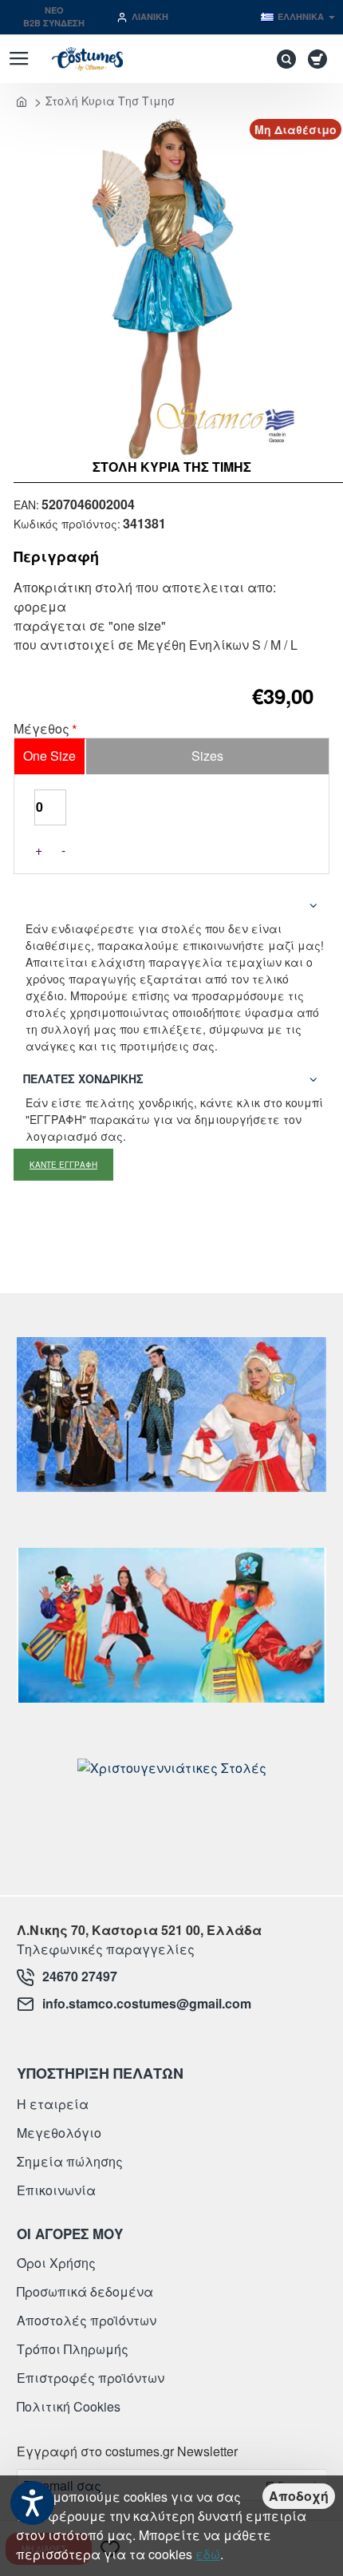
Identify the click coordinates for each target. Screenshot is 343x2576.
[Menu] (19, 59)
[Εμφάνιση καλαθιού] (320, 59)
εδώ (208, 2554)
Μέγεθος (41, 730)
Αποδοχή (299, 2496)
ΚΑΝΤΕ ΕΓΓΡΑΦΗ (63, 1165)
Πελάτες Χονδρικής (83, 1078)
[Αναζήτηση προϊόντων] (282, 59)
